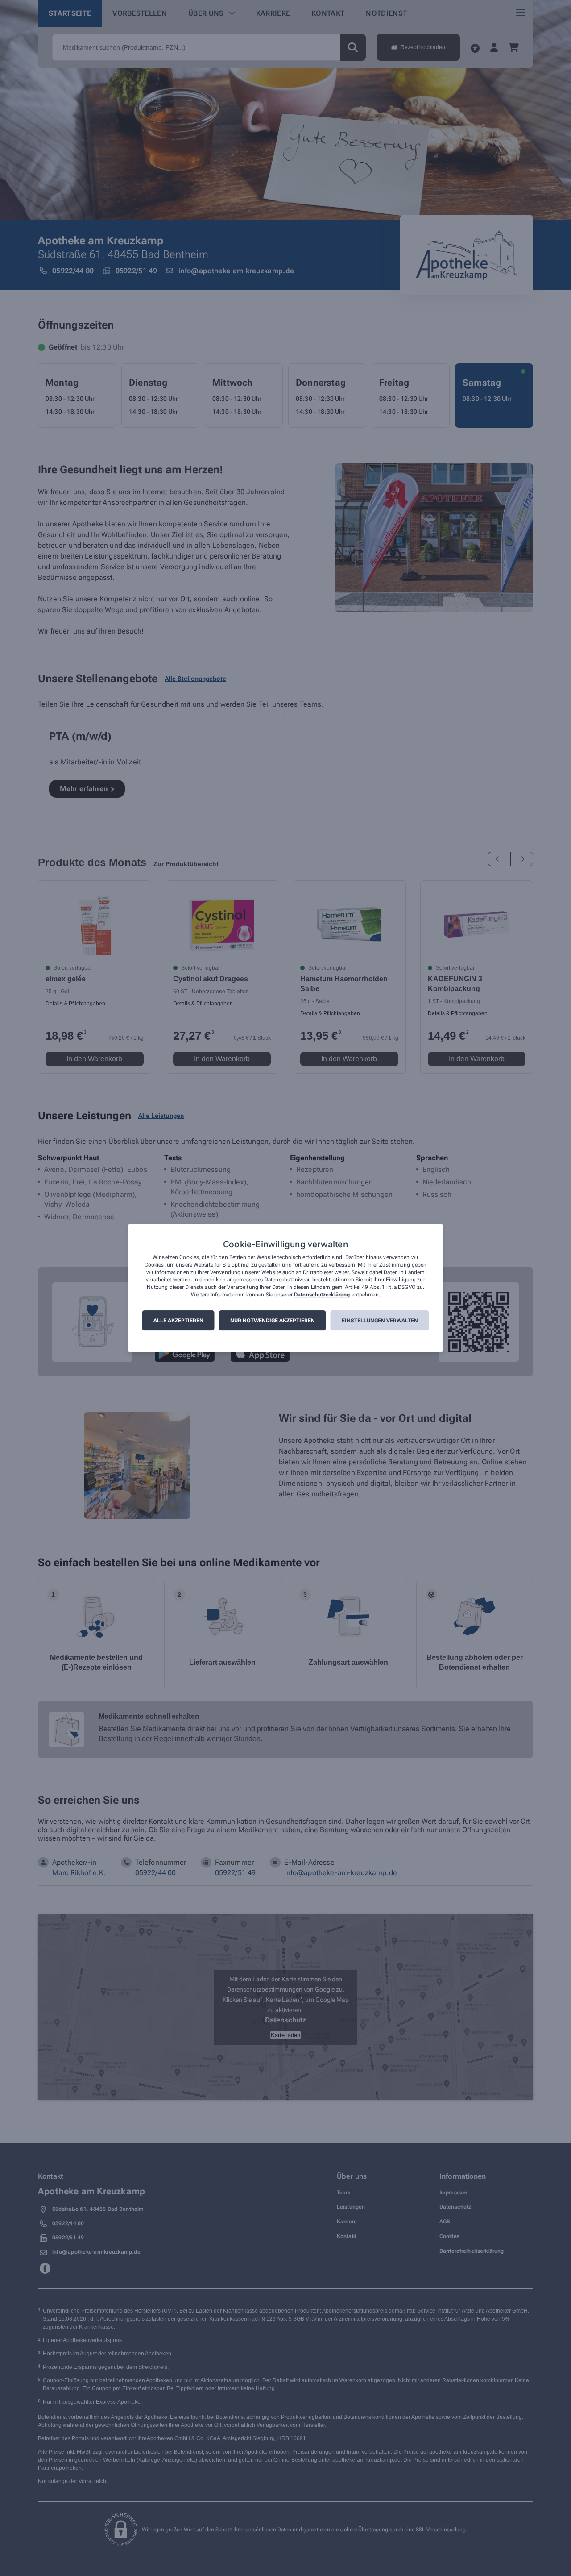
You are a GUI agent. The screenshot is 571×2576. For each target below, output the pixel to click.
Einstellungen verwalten (380, 1321)
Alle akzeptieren (178, 1321)
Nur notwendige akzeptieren (273, 1321)
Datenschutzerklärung (322, 1295)
